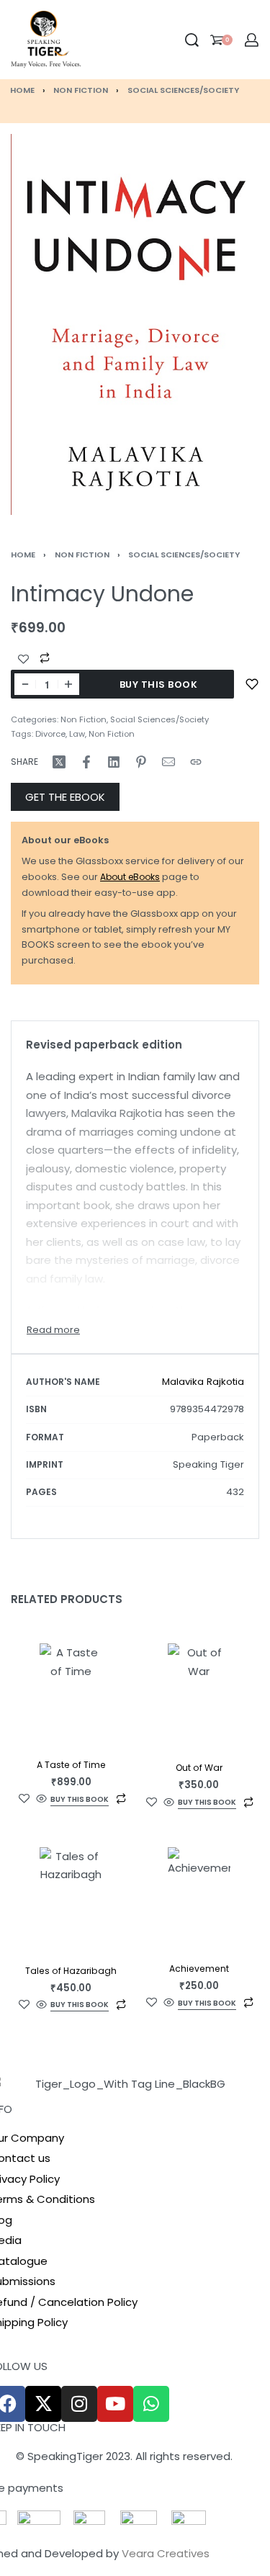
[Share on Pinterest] (141, 762)
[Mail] (168, 762)
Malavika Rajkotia (203, 1382)
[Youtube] (115, 2404)
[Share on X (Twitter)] (59, 762)
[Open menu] (93, 40)
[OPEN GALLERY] (135, 324)
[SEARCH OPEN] (192, 40)
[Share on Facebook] (86, 762)
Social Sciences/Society (183, 90)
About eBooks (130, 877)
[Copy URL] (196, 762)
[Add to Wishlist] (23, 659)
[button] (80, 1801)
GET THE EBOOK (65, 797)
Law (77, 734)
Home (22, 90)
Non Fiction (81, 90)
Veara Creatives (166, 2553)
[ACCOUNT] (252, 40)
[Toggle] (53, 1330)
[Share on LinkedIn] (114, 762)
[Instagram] (79, 2404)
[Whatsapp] (151, 2404)
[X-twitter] (43, 2404)
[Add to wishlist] (252, 684)
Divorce (50, 734)
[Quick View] (41, 1799)
